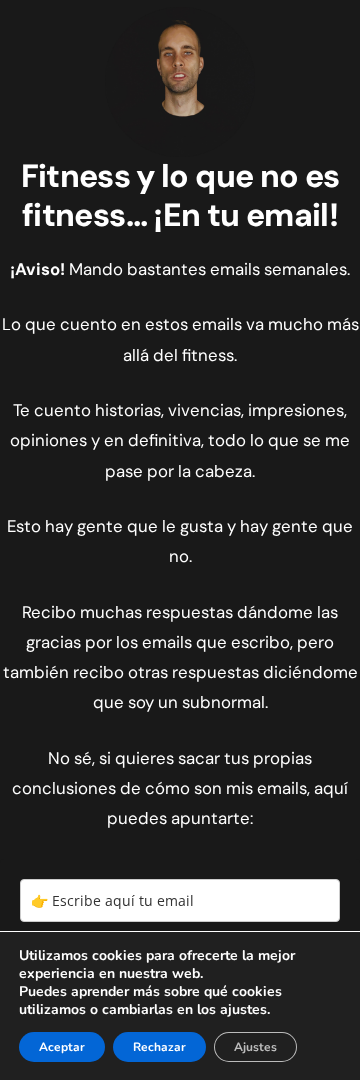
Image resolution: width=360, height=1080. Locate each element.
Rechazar (159, 1047)
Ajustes (255, 1047)
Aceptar (62, 1047)
